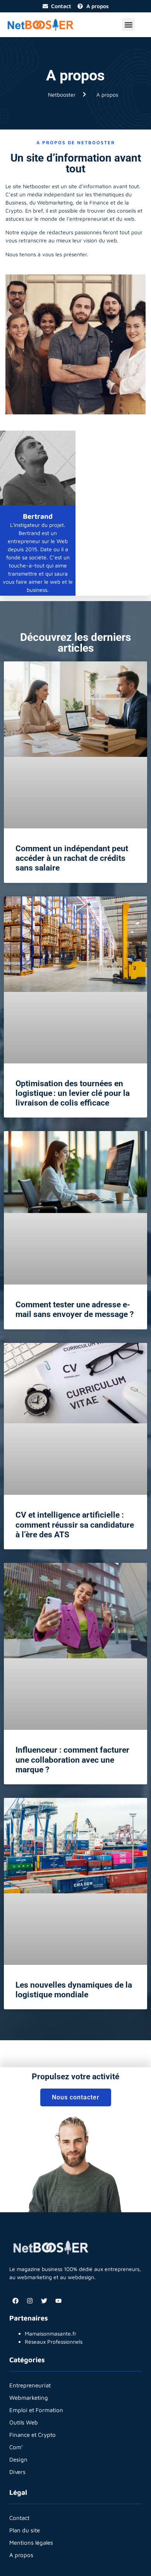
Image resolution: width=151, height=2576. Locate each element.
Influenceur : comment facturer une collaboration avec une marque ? (72, 1760)
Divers (17, 2472)
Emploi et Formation (36, 2410)
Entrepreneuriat (30, 2385)
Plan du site (25, 2530)
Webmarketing (29, 2398)
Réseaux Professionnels (54, 2342)
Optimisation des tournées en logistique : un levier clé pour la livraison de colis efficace (73, 1093)
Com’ (16, 2447)
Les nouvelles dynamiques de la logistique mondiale (74, 1990)
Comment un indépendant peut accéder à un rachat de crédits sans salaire (72, 858)
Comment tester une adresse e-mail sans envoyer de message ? (75, 1309)
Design (18, 2459)
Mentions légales (31, 2543)
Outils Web (24, 2422)
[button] (128, 25)
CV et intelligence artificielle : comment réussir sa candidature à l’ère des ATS (75, 1525)
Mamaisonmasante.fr (51, 2333)
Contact (19, 2518)
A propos (21, 2555)
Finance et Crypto (33, 2435)
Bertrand (38, 516)
